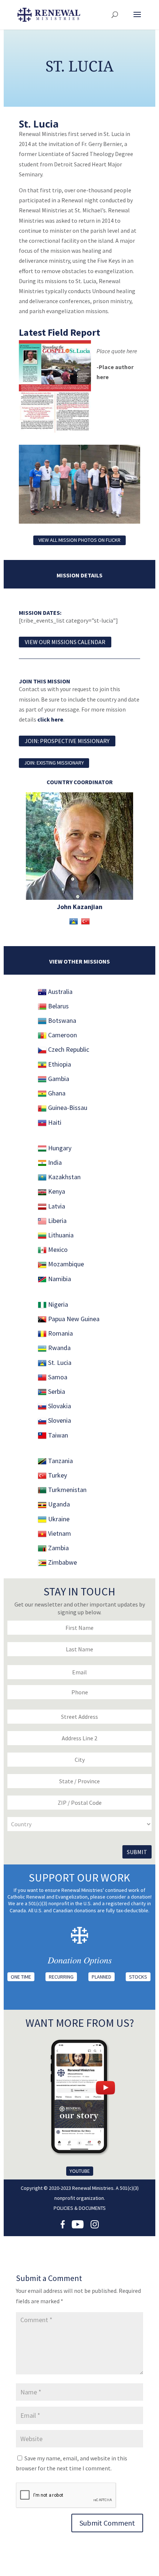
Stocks (138, 1977)
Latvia (56, 1206)
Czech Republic (68, 1049)
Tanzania (60, 1461)
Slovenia (59, 1420)
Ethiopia (59, 1064)
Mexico (57, 1249)
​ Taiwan (57, 1435)
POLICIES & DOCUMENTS (80, 2208)
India (54, 1162)
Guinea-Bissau (67, 1108)
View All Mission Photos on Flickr (79, 540)
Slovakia (59, 1406)
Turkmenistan (67, 1490)
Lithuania (60, 1235)
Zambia (58, 1548)
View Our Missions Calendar (65, 642)
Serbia (56, 1391)
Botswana (61, 1020)
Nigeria (58, 1304)
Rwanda (59, 1348)
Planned (102, 1977)
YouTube (80, 2171)
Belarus (58, 1006)
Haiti (54, 1122)
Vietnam (59, 1533)
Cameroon (62, 1035)
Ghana (56, 1093)
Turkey (57, 1475)
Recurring (61, 1977)
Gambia (58, 1079)
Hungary (59, 1148)
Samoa (57, 1377)
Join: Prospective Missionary (67, 741)
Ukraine (58, 1519)
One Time (21, 1977)
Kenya (56, 1191)
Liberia (57, 1221)
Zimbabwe (62, 1562)
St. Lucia (59, 1362)
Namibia (59, 1279)
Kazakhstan (64, 1177)
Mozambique (65, 1264)
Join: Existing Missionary (54, 763)
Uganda (58, 1504)
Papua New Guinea (73, 1319)
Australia (60, 992)
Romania (60, 1333)
